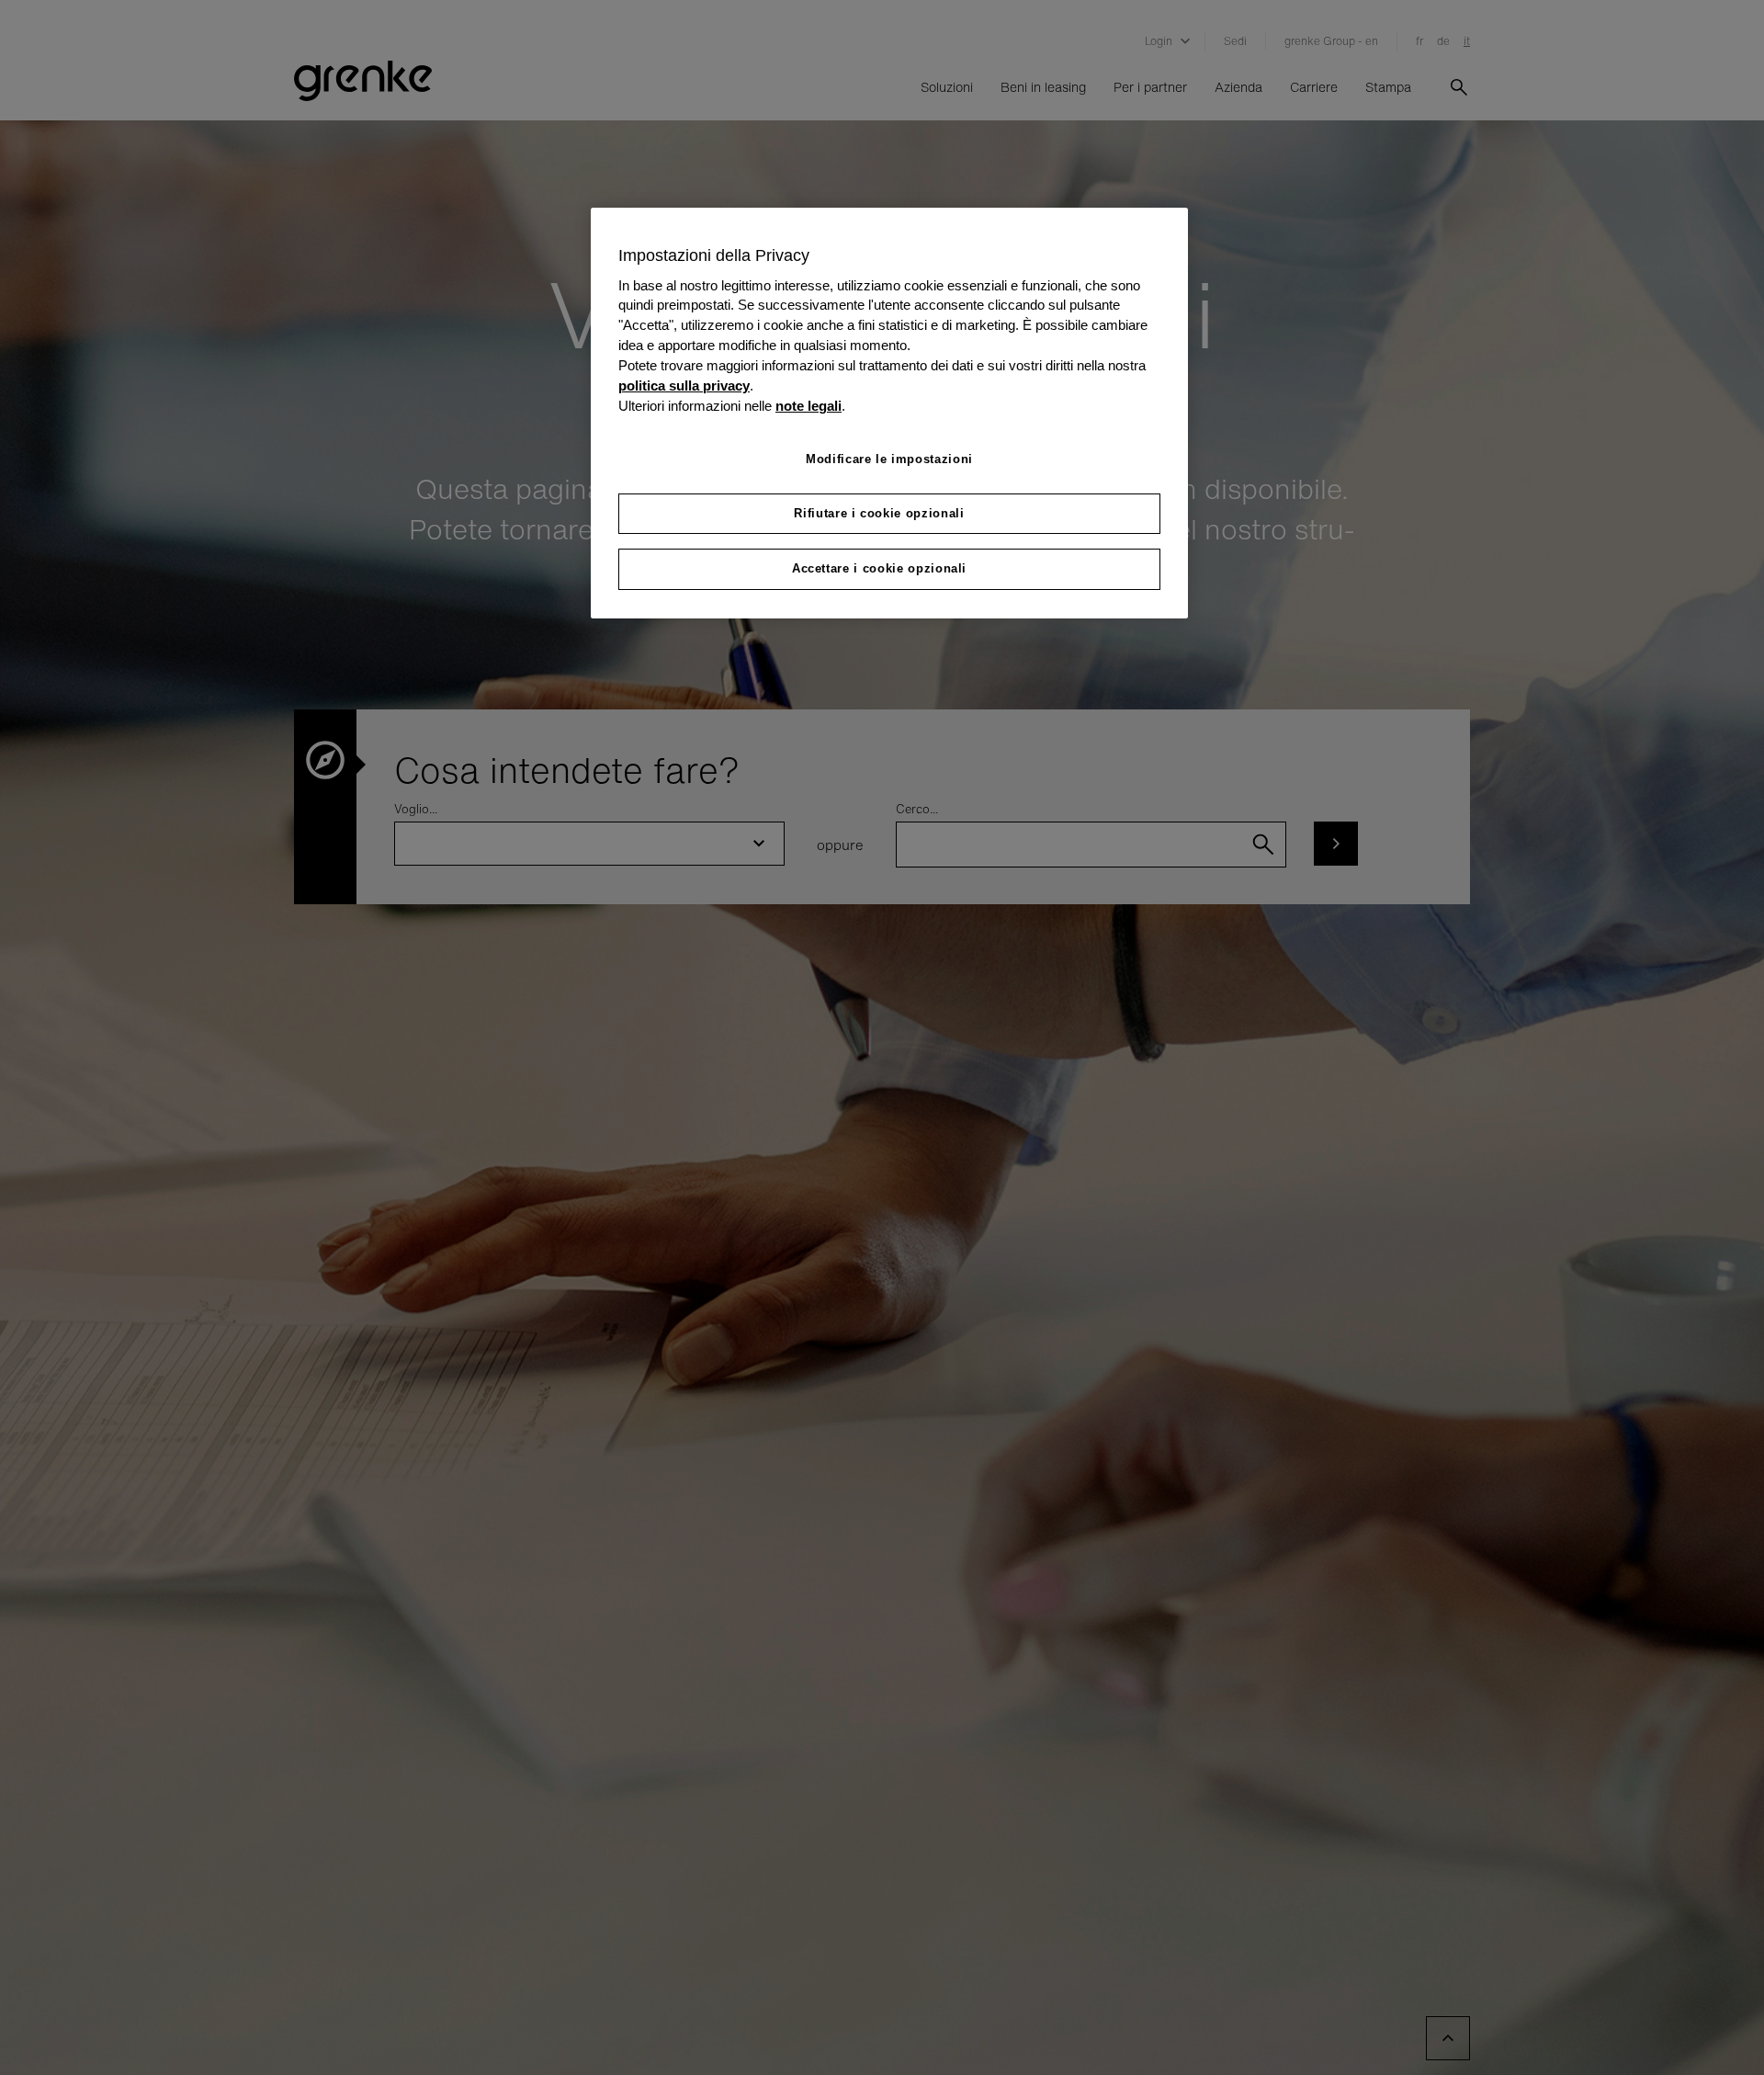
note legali (808, 406)
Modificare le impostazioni (889, 459)
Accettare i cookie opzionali (879, 568)
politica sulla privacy (684, 386)
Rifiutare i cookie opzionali (879, 513)
